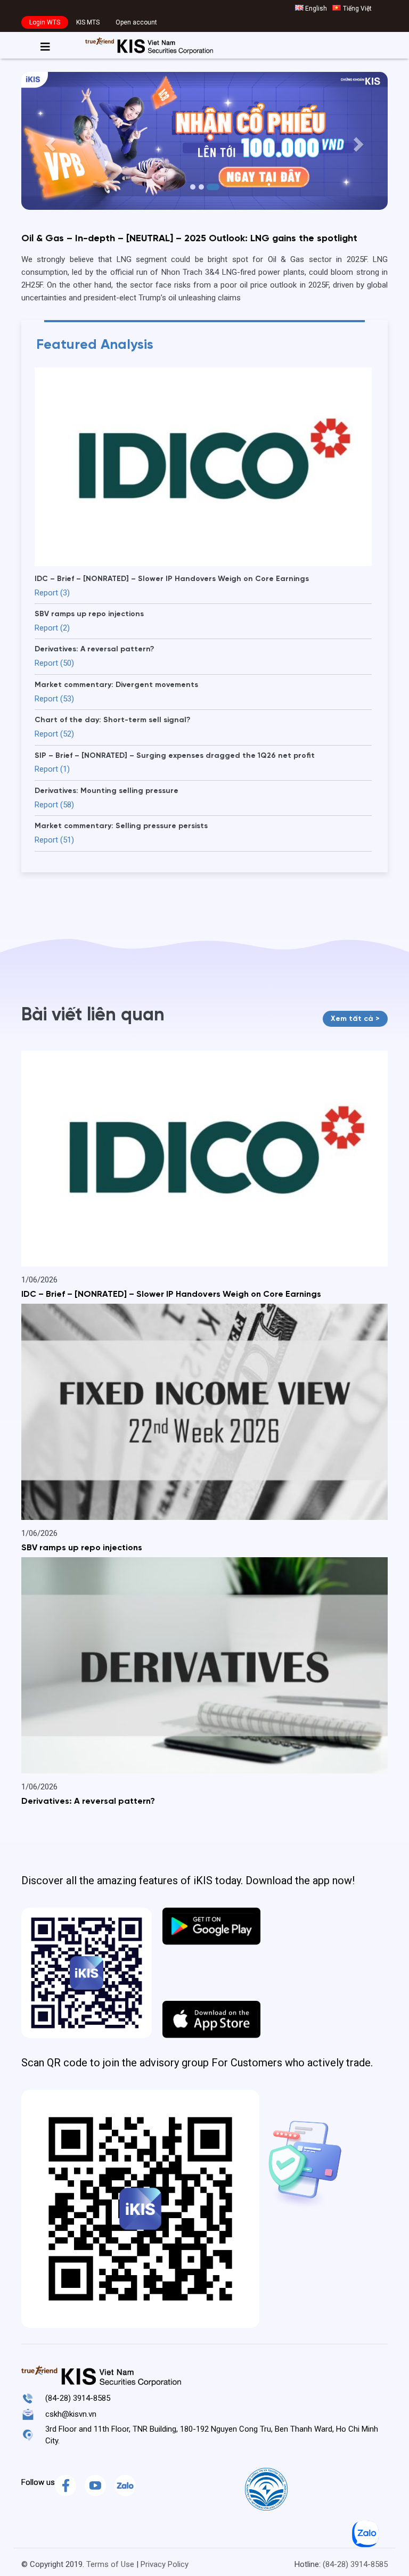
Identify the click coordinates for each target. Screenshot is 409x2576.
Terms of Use (110, 2564)
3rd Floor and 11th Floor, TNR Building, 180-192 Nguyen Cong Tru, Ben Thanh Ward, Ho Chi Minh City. (212, 2435)
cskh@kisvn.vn (71, 2414)
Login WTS (45, 22)
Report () (52, 593)
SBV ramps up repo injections (82, 1548)
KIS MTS (88, 22)
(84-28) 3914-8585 (78, 2398)
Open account (136, 22)
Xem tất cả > (355, 1019)
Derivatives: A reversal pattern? (88, 1802)
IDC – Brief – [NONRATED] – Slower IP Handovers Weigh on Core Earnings (171, 1295)
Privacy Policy (165, 2564)
